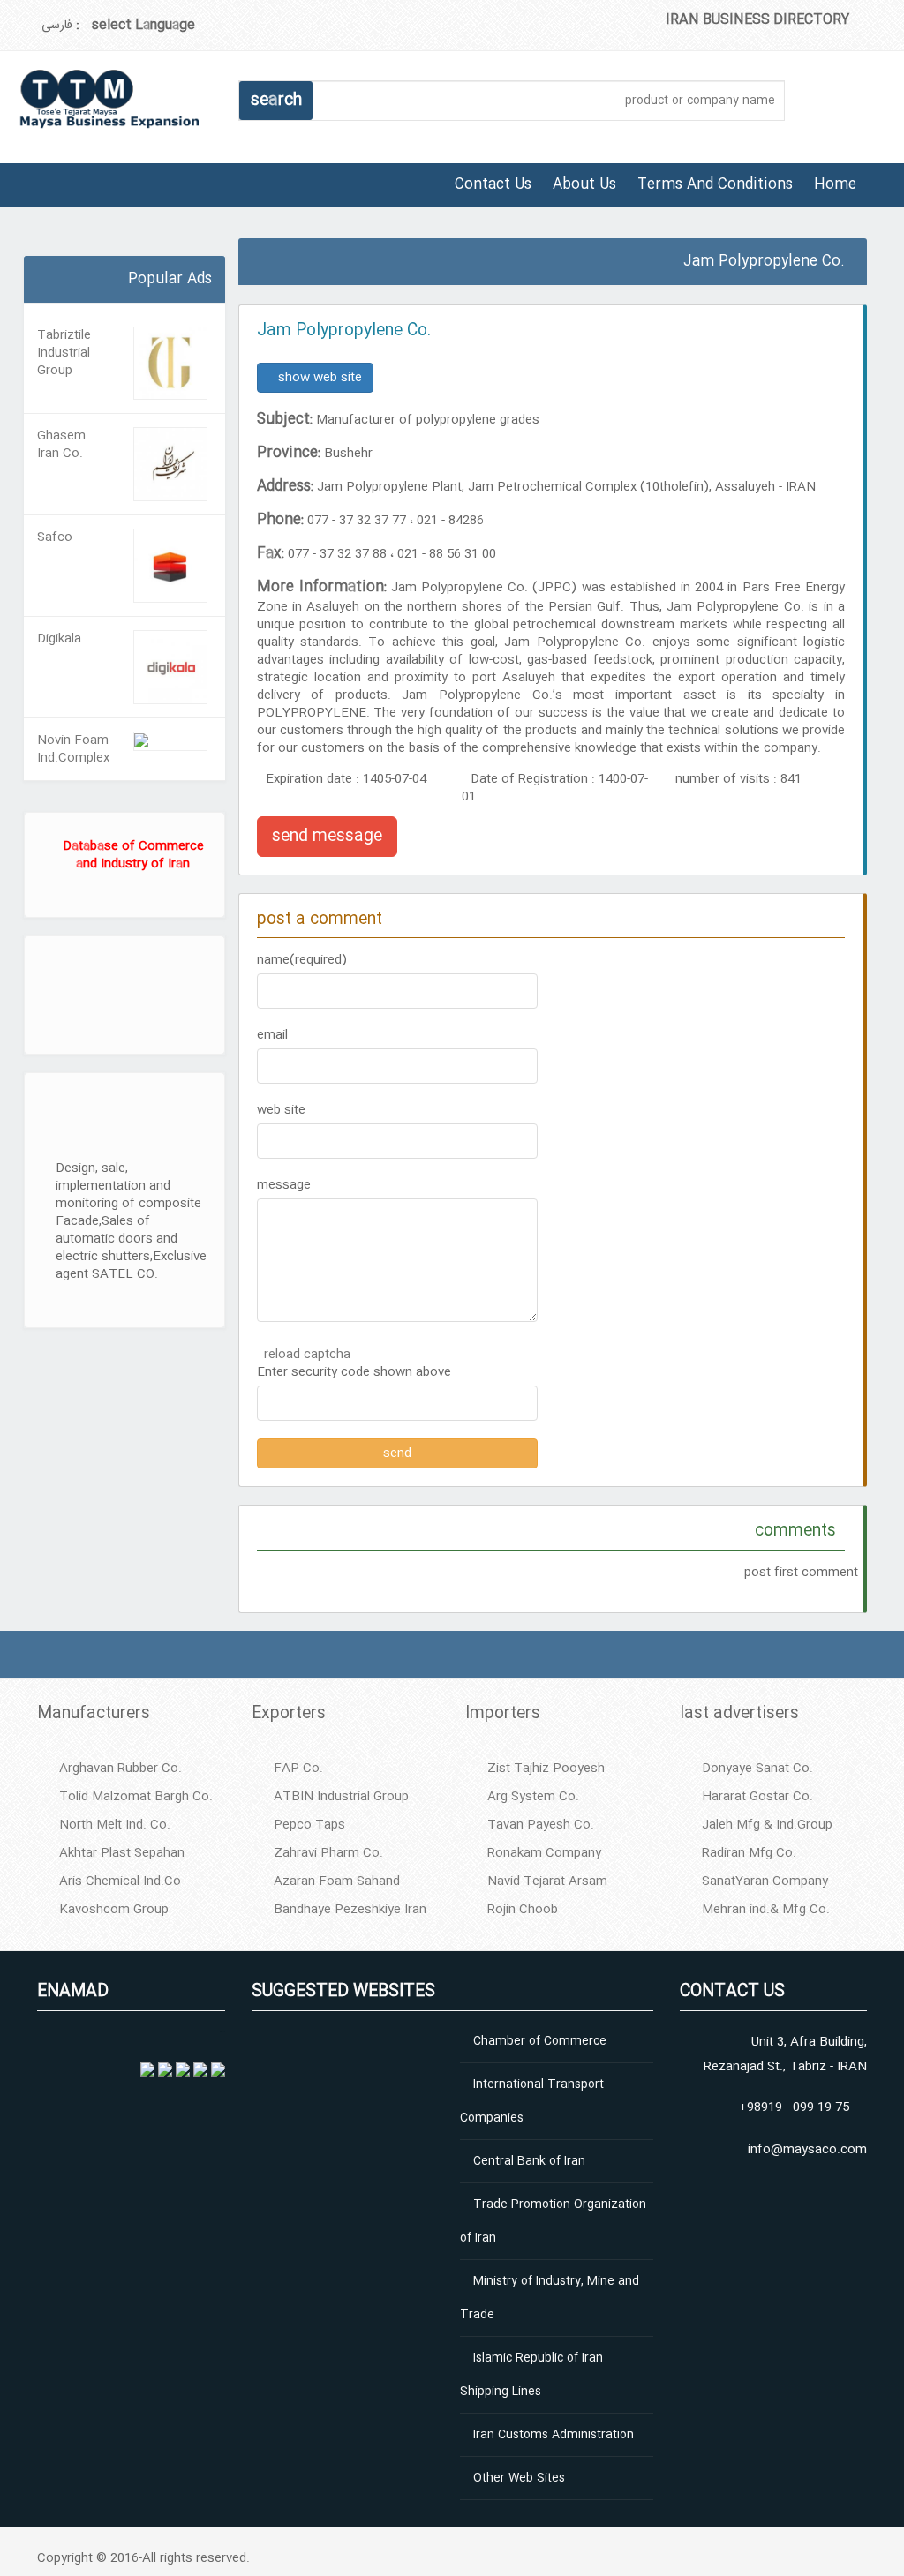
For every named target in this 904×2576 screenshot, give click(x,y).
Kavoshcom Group (114, 1910)
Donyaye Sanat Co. (757, 1769)
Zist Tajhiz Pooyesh (546, 1769)
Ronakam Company (544, 1853)
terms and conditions (715, 185)
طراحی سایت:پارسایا (26, 250)
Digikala (59, 639)
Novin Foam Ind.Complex (73, 749)
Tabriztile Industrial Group (64, 353)
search (276, 101)
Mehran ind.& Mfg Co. (766, 1910)
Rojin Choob (523, 1910)
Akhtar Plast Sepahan (122, 1853)
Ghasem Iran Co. (61, 445)
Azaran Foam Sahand (337, 1881)
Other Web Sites (519, 2478)
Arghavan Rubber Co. (121, 1769)
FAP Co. (298, 1769)
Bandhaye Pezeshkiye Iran (350, 1910)
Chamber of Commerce (540, 2041)
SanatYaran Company (765, 1881)
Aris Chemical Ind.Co (120, 1881)
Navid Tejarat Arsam (547, 1881)
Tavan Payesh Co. (541, 1825)
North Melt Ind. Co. (115, 1825)
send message (327, 837)
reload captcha (307, 1355)
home (835, 185)
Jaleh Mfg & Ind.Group (767, 1825)
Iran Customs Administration (554, 2435)
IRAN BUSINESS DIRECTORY (757, 20)
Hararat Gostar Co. (757, 1797)
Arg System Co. (533, 1797)
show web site (320, 378)
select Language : (136, 25)
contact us (493, 185)
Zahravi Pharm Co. (328, 1853)
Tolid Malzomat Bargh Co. (136, 1797)
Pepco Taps (309, 1825)
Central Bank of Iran (529, 2161)
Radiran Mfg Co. (749, 1853)
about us (584, 185)
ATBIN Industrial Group (341, 1797)
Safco (55, 537)
